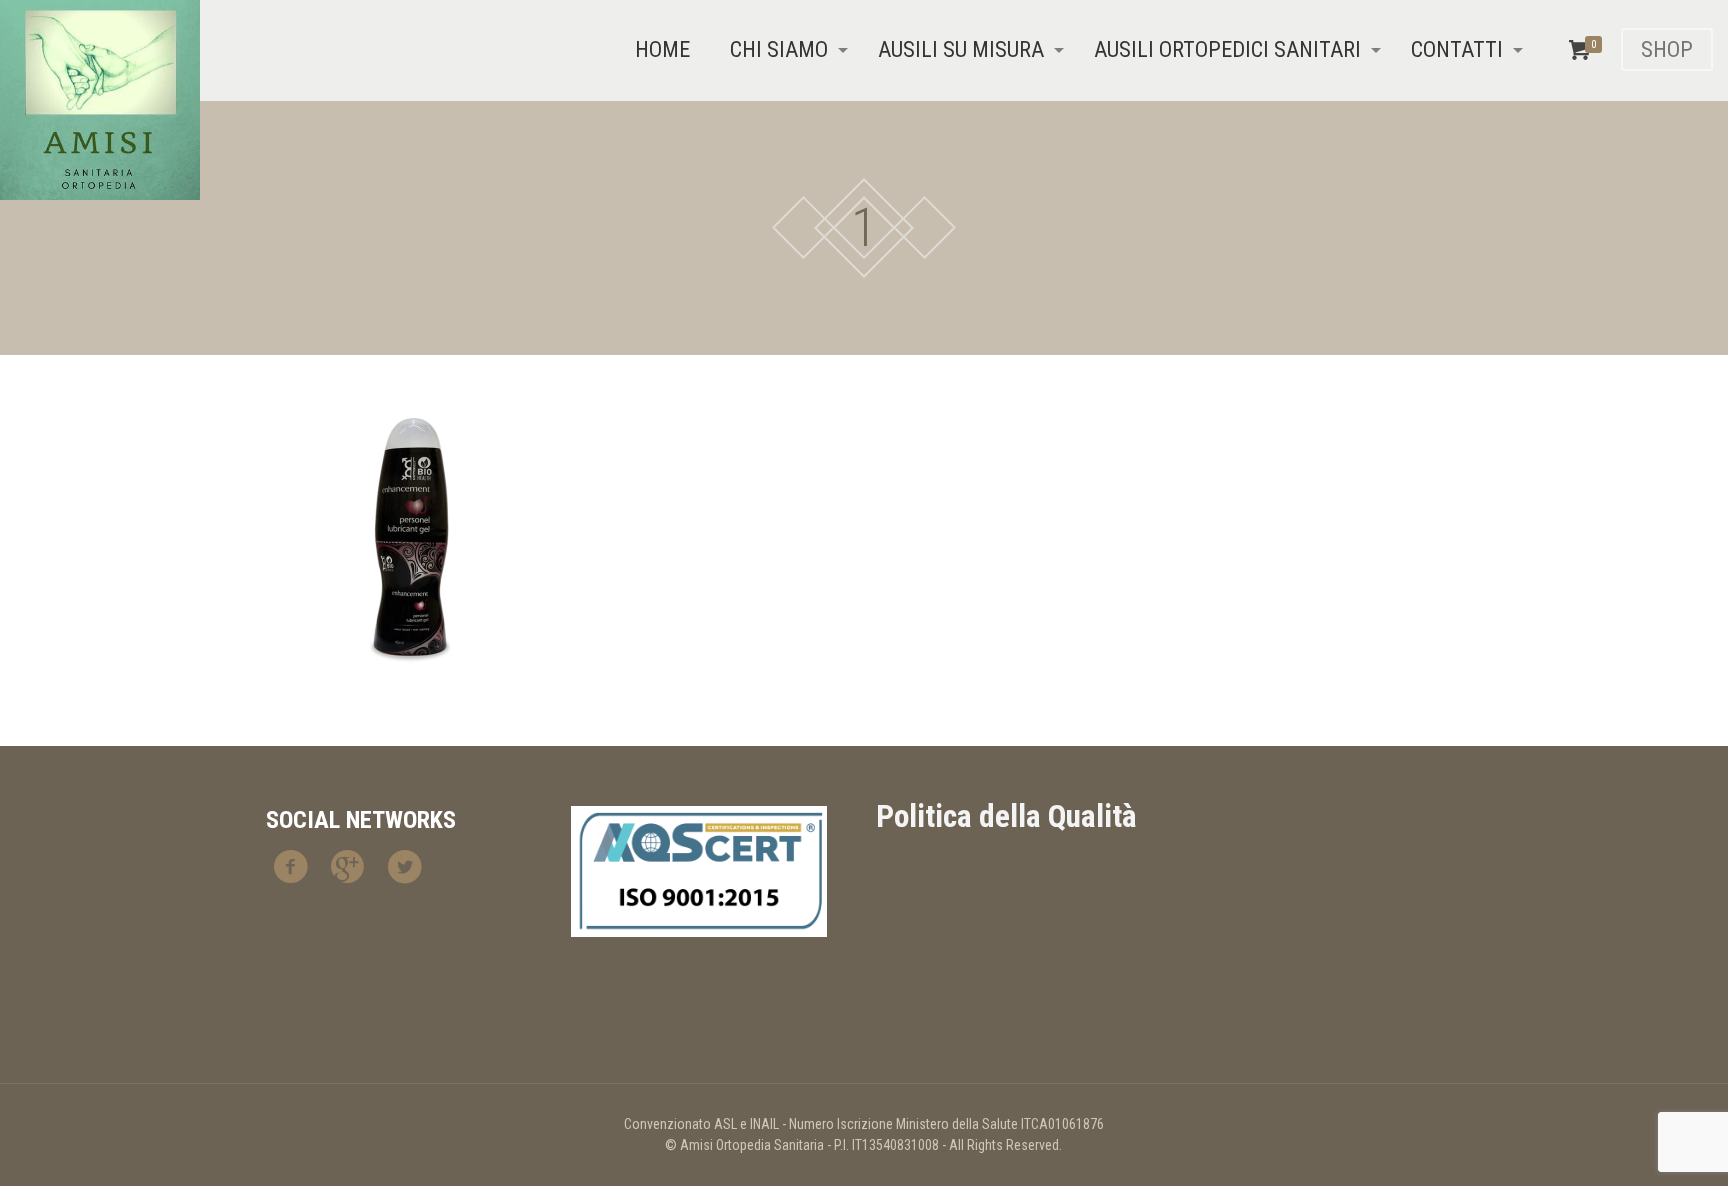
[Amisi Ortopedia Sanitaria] (100, 100)
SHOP (1667, 49)
